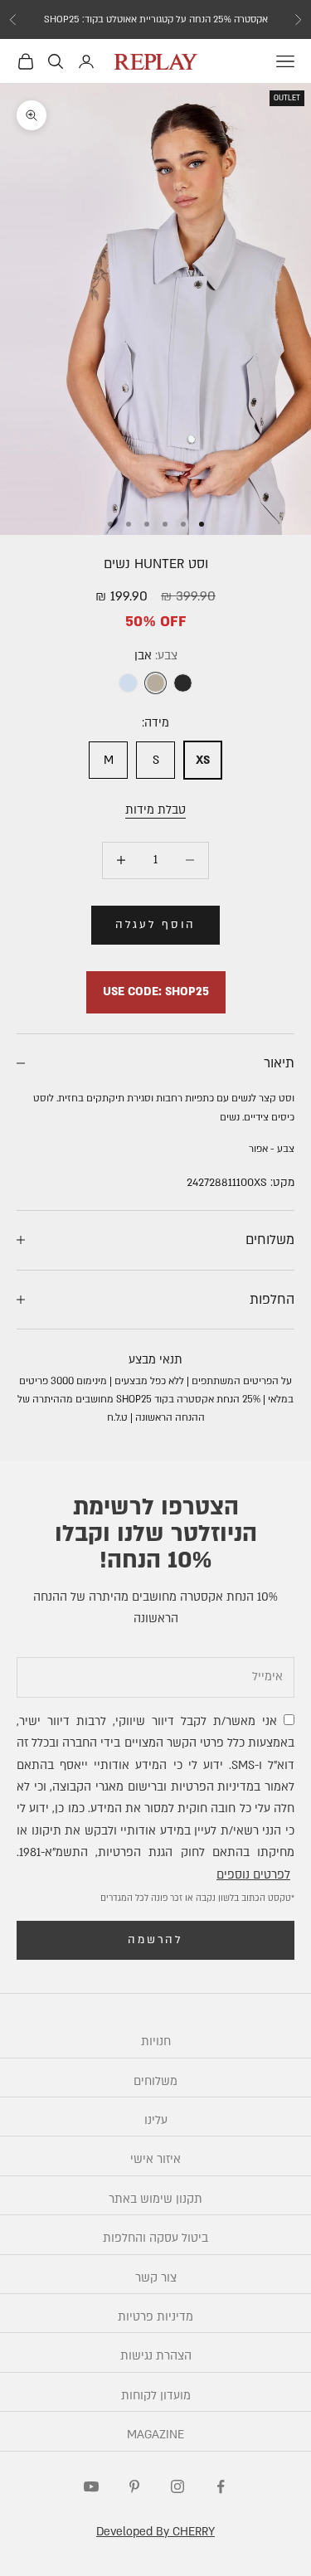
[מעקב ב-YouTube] (91, 2486)
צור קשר (156, 2278)
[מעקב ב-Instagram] (177, 2486)
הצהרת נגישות (156, 2356)
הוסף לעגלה (155, 925)
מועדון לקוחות (156, 2396)
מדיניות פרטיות (155, 2317)
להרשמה (155, 1940)
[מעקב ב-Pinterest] (134, 2486)
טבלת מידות (155, 810)
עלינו (156, 2120)
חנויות (156, 2041)
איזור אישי (155, 2159)
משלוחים (155, 2081)
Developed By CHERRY (155, 2532)
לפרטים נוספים (253, 1875)
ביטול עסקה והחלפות (155, 2238)
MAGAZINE (155, 2435)
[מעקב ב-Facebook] (221, 2486)
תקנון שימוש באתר (155, 2199)
